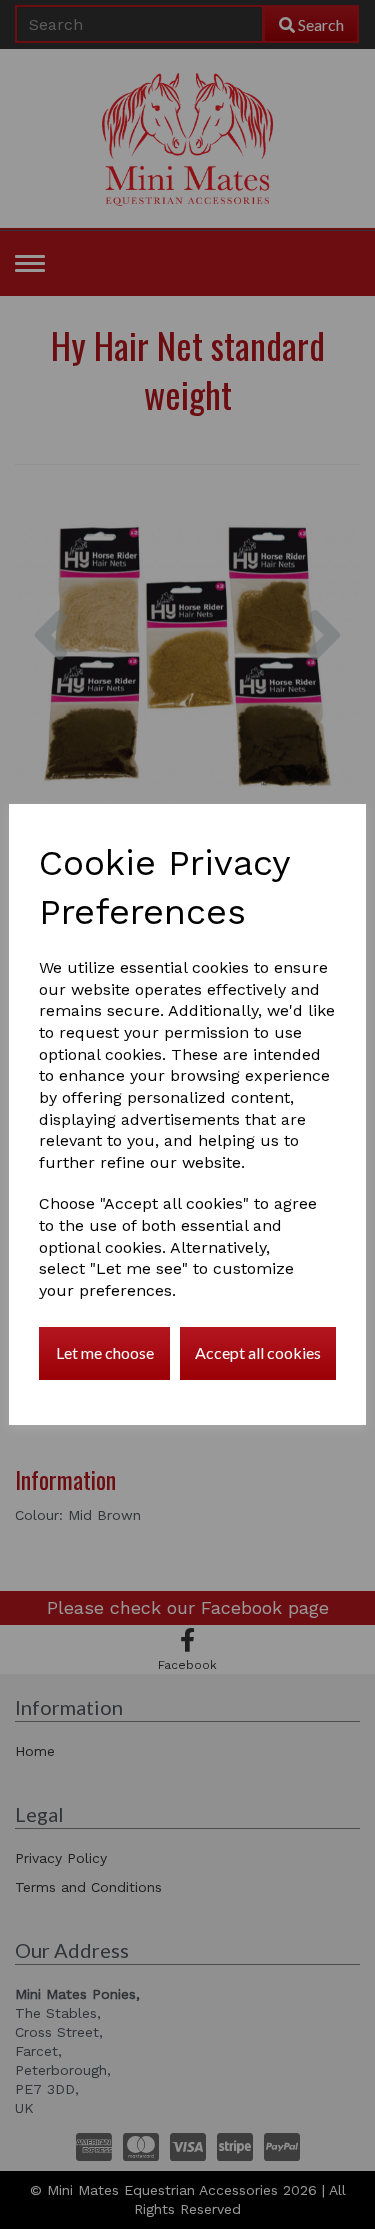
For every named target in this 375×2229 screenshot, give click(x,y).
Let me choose (105, 1352)
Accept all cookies (258, 1352)
